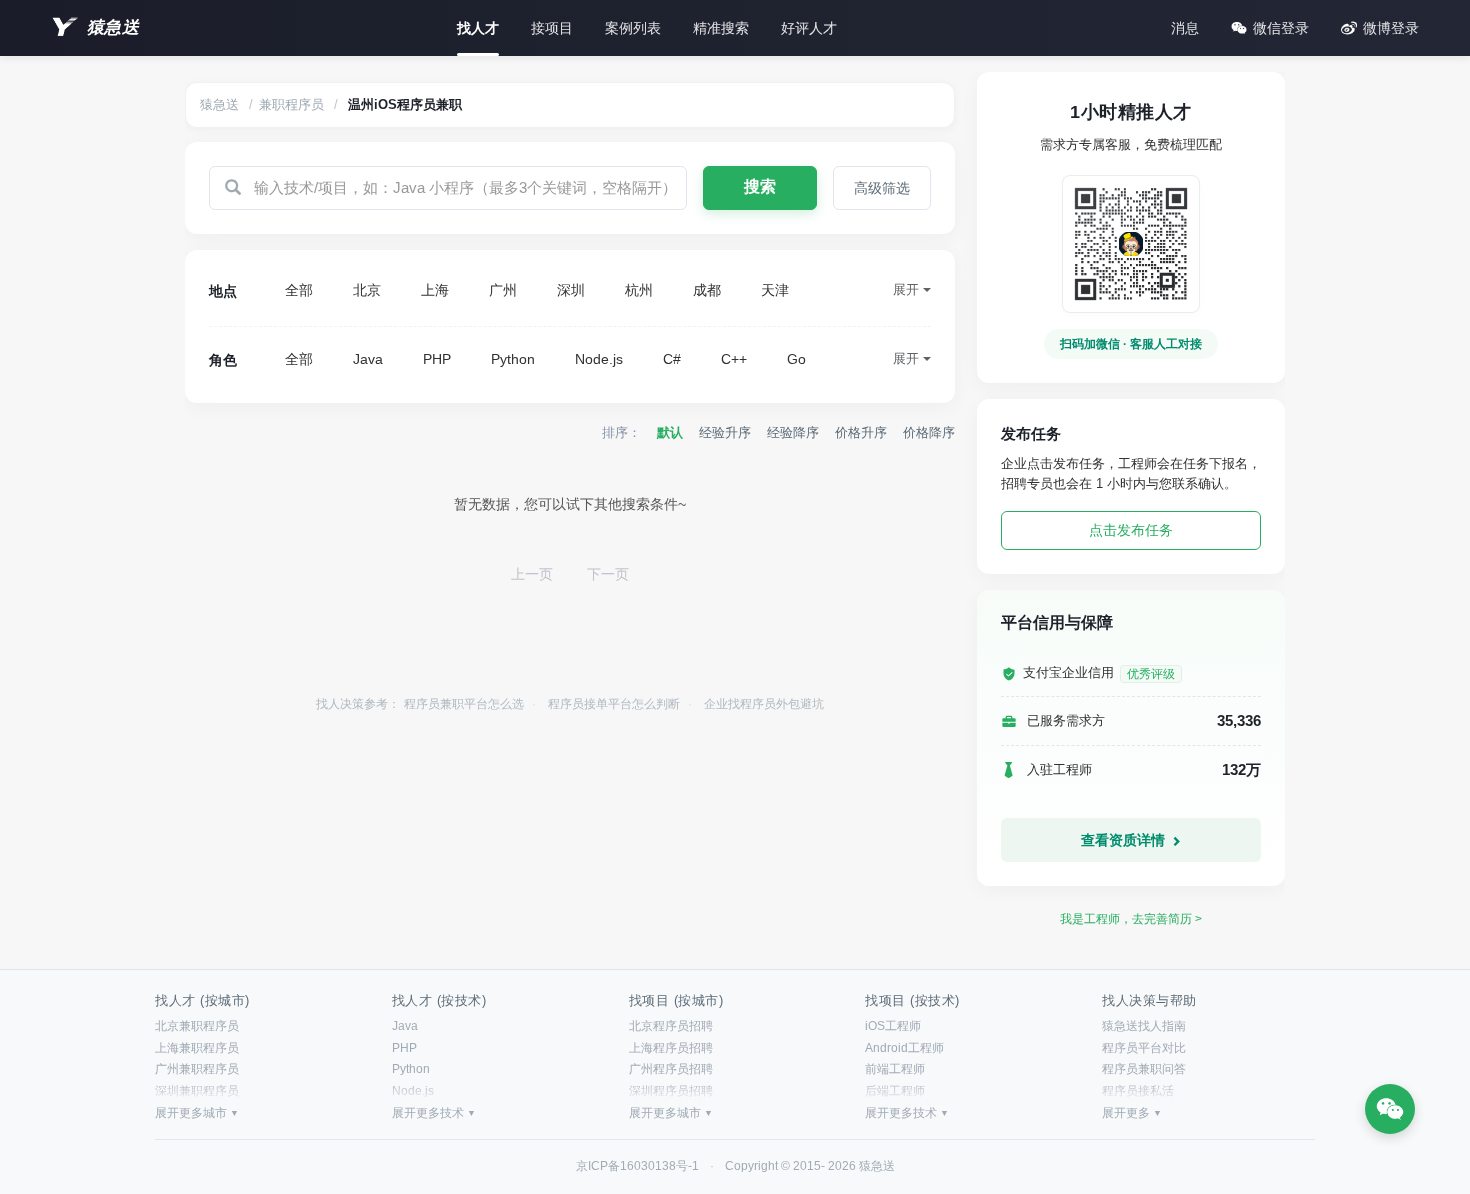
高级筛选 (882, 188)
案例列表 (633, 28)
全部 (299, 290)
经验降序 (793, 432)
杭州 (639, 290)
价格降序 (929, 432)
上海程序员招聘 (671, 1048)
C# (672, 359)
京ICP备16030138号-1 (637, 1166)
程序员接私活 (1138, 1091)
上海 (435, 290)
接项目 (552, 28)
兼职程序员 (291, 104)
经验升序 (725, 432)
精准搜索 (721, 28)
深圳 (571, 290)
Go (796, 359)
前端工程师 (895, 1069)
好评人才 (809, 28)
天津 (775, 290)
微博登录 (1391, 28)
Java (368, 359)
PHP (437, 359)
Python (513, 359)
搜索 (760, 186)
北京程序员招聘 (671, 1026)
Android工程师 (904, 1048)
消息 (1185, 28)
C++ (734, 359)
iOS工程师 (893, 1026)
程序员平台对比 (1144, 1048)
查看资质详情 (1125, 840)
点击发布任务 (1131, 530)
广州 (503, 290)
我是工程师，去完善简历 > (1131, 919)
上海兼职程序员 (197, 1048)
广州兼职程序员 (197, 1069)
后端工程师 (895, 1091)
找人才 (478, 28)
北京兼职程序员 (197, 1026)
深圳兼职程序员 (197, 1091)
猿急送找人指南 (1144, 1026)
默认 (670, 432)
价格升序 (861, 432)
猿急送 (113, 27)
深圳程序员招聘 (671, 1091)
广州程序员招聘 (671, 1069)
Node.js (599, 359)
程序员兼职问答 (1144, 1069)
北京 (367, 290)
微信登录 (1281, 28)
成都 (707, 290)
